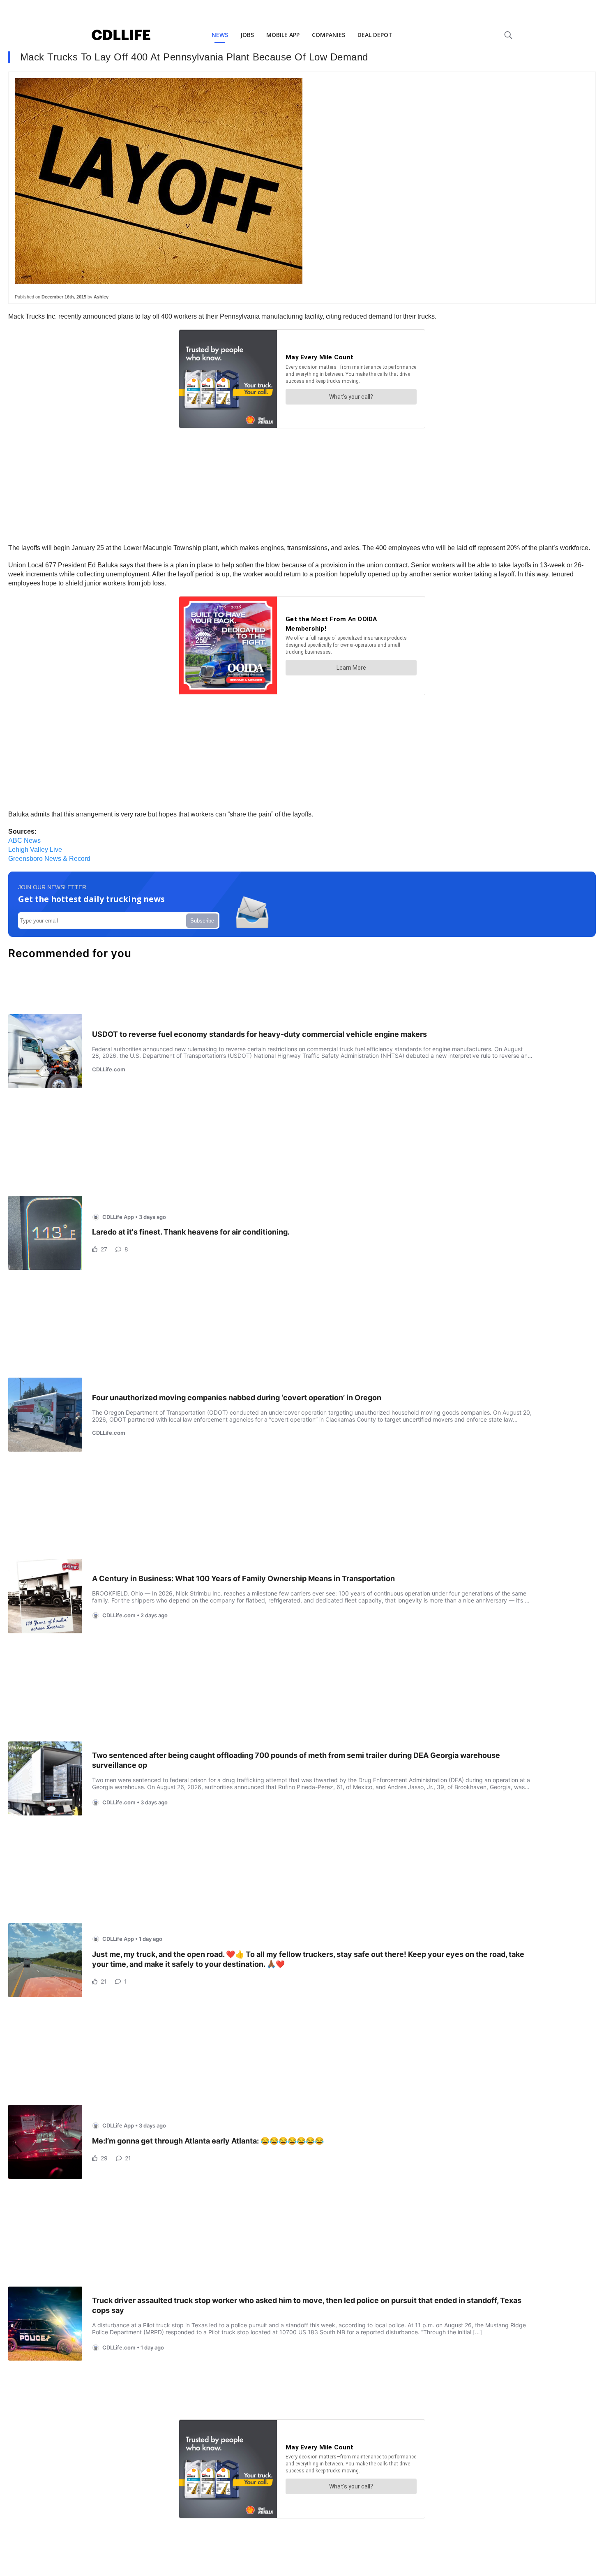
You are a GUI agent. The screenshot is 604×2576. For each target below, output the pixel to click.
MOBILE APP (283, 35)
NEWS (220, 35)
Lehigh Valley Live (35, 850)
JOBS (247, 35)
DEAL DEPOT (375, 35)
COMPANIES (329, 35)
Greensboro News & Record (49, 859)
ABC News (24, 841)
